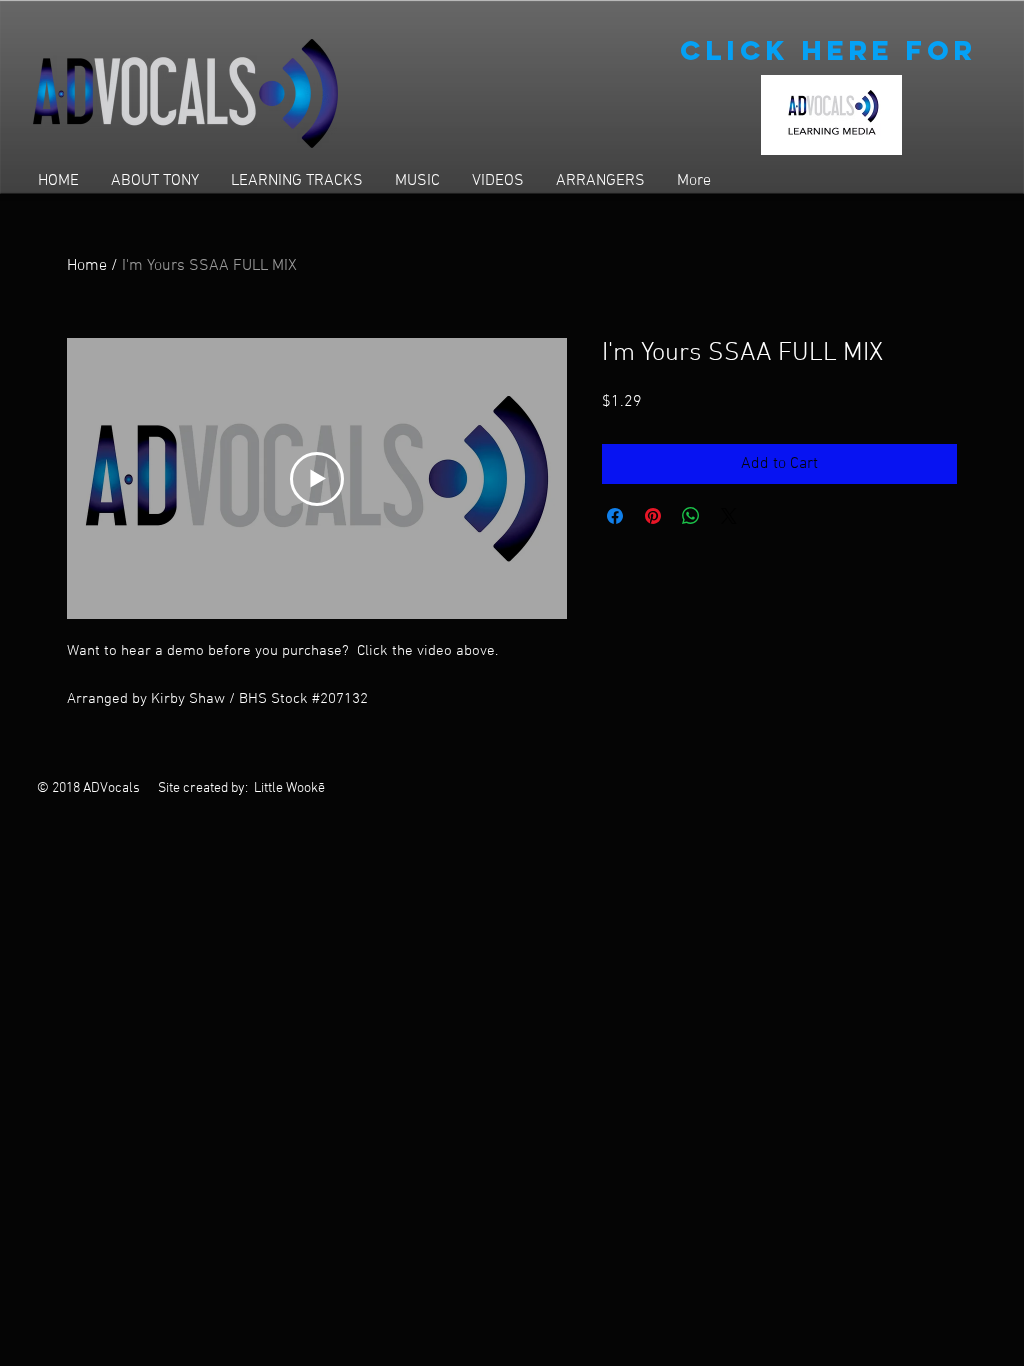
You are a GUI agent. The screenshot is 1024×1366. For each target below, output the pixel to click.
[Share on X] (729, 516)
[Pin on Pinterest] (653, 516)
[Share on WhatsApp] (691, 516)
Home (87, 266)
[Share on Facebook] (615, 516)
